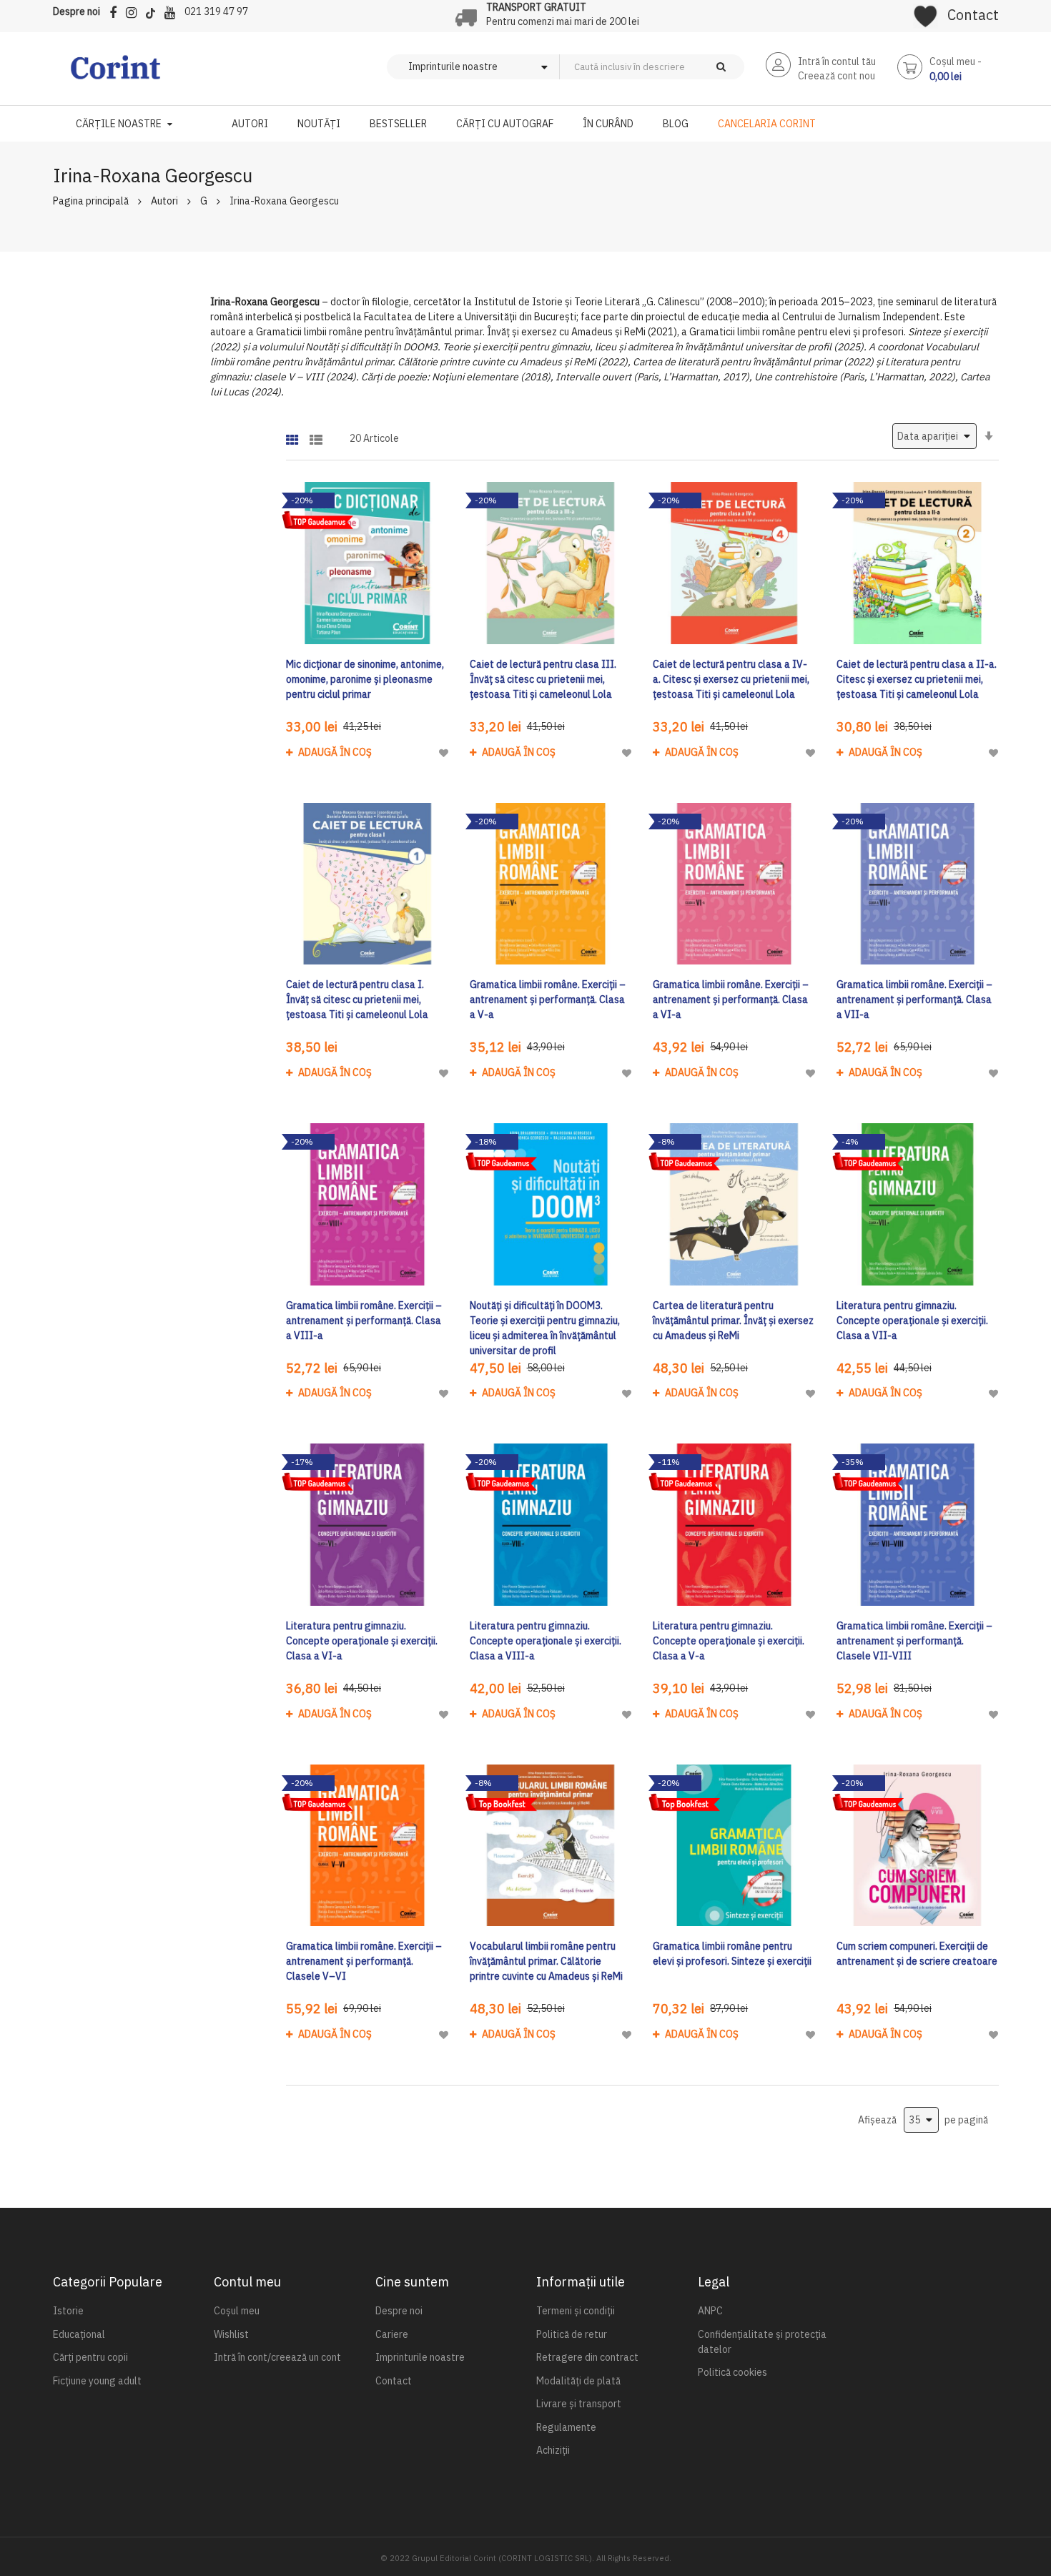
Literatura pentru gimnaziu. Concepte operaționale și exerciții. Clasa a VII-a (912, 1321)
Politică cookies (732, 2372)
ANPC (710, 2311)
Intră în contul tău (837, 61)
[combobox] (676, 67)
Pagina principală (91, 201)
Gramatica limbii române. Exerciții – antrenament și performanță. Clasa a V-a (548, 1000)
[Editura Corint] (115, 74)
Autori (164, 201)
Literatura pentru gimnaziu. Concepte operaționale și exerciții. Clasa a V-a (729, 1641)
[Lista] (316, 435)
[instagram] (135, 10)
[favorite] (926, 11)
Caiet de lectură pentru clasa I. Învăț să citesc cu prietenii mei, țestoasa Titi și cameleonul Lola (357, 1000)
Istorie (68, 2311)
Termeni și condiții (576, 2311)
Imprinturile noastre (420, 2357)
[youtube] (173, 10)
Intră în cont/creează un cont (277, 2357)
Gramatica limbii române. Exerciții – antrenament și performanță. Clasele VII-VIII (914, 1641)
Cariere (392, 2334)
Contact (973, 15)
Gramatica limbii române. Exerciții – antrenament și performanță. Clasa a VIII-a (364, 1321)
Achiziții (553, 2450)
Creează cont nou (837, 76)
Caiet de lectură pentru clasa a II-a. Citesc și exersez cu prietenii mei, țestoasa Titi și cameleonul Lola (917, 679)
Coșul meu (237, 2311)
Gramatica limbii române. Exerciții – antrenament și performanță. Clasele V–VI (364, 1961)
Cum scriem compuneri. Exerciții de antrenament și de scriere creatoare (917, 1954)
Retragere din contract (587, 2357)
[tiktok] (154, 10)
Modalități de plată (578, 2381)
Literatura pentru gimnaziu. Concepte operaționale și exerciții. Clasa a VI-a (362, 1641)
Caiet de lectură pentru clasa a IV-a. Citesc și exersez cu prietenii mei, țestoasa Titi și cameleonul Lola (731, 679)
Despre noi (77, 11)
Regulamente (566, 2427)
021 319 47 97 (216, 11)
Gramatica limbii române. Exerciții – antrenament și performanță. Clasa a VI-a (731, 1000)
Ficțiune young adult (97, 2381)
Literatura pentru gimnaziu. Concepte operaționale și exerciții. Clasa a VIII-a (546, 1641)
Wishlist (231, 2334)
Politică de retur (572, 2334)
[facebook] (117, 10)
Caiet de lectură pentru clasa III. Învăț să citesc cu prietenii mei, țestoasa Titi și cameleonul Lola (543, 679)
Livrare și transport (579, 2404)
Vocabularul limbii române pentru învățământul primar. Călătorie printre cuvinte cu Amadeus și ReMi (546, 1961)
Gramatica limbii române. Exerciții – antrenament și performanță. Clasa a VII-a (914, 1000)
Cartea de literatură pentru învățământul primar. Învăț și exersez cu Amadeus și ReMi (733, 1321)
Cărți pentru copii (90, 2357)
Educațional (79, 2334)
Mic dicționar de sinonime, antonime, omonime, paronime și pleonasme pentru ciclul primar (365, 679)
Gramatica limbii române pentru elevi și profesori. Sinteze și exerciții (732, 1954)
